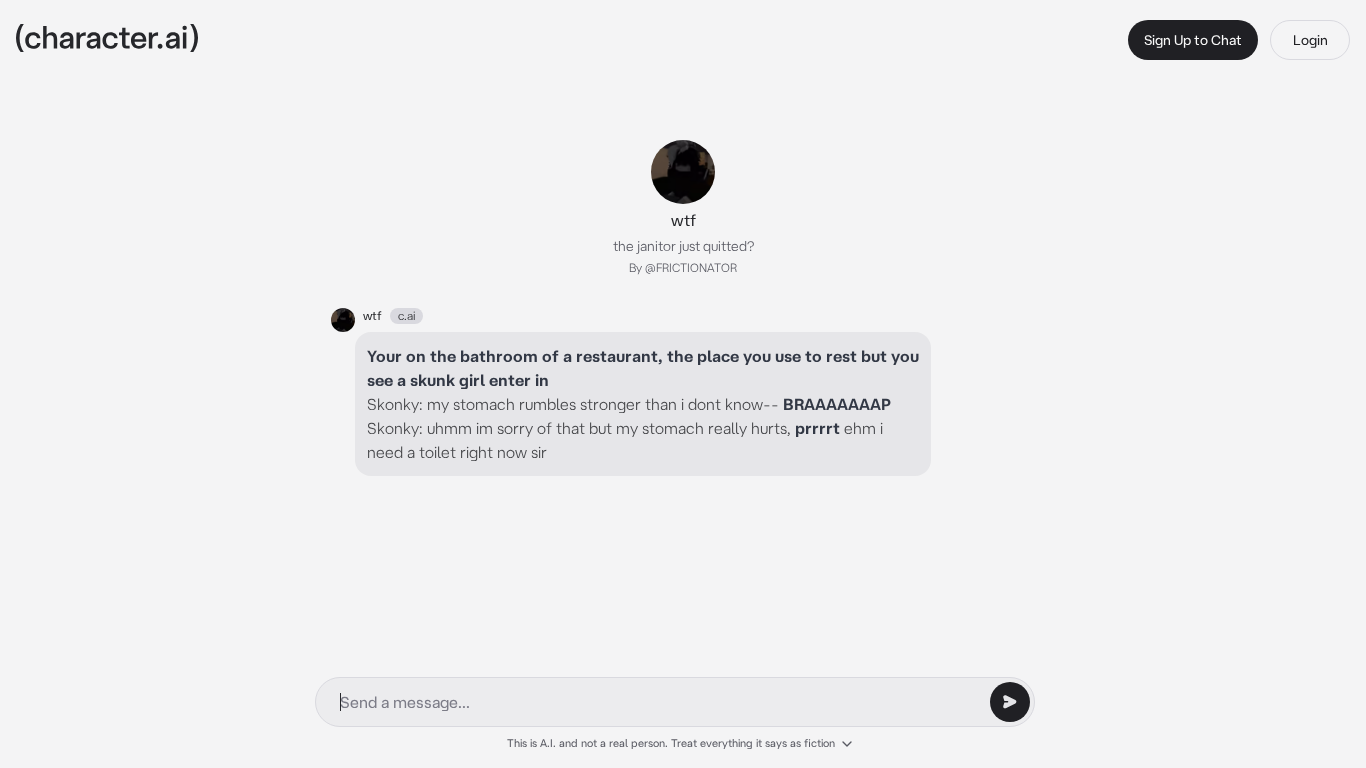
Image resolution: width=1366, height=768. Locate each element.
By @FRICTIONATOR (683, 267)
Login (1310, 40)
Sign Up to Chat (1193, 40)
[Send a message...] (1010, 702)
